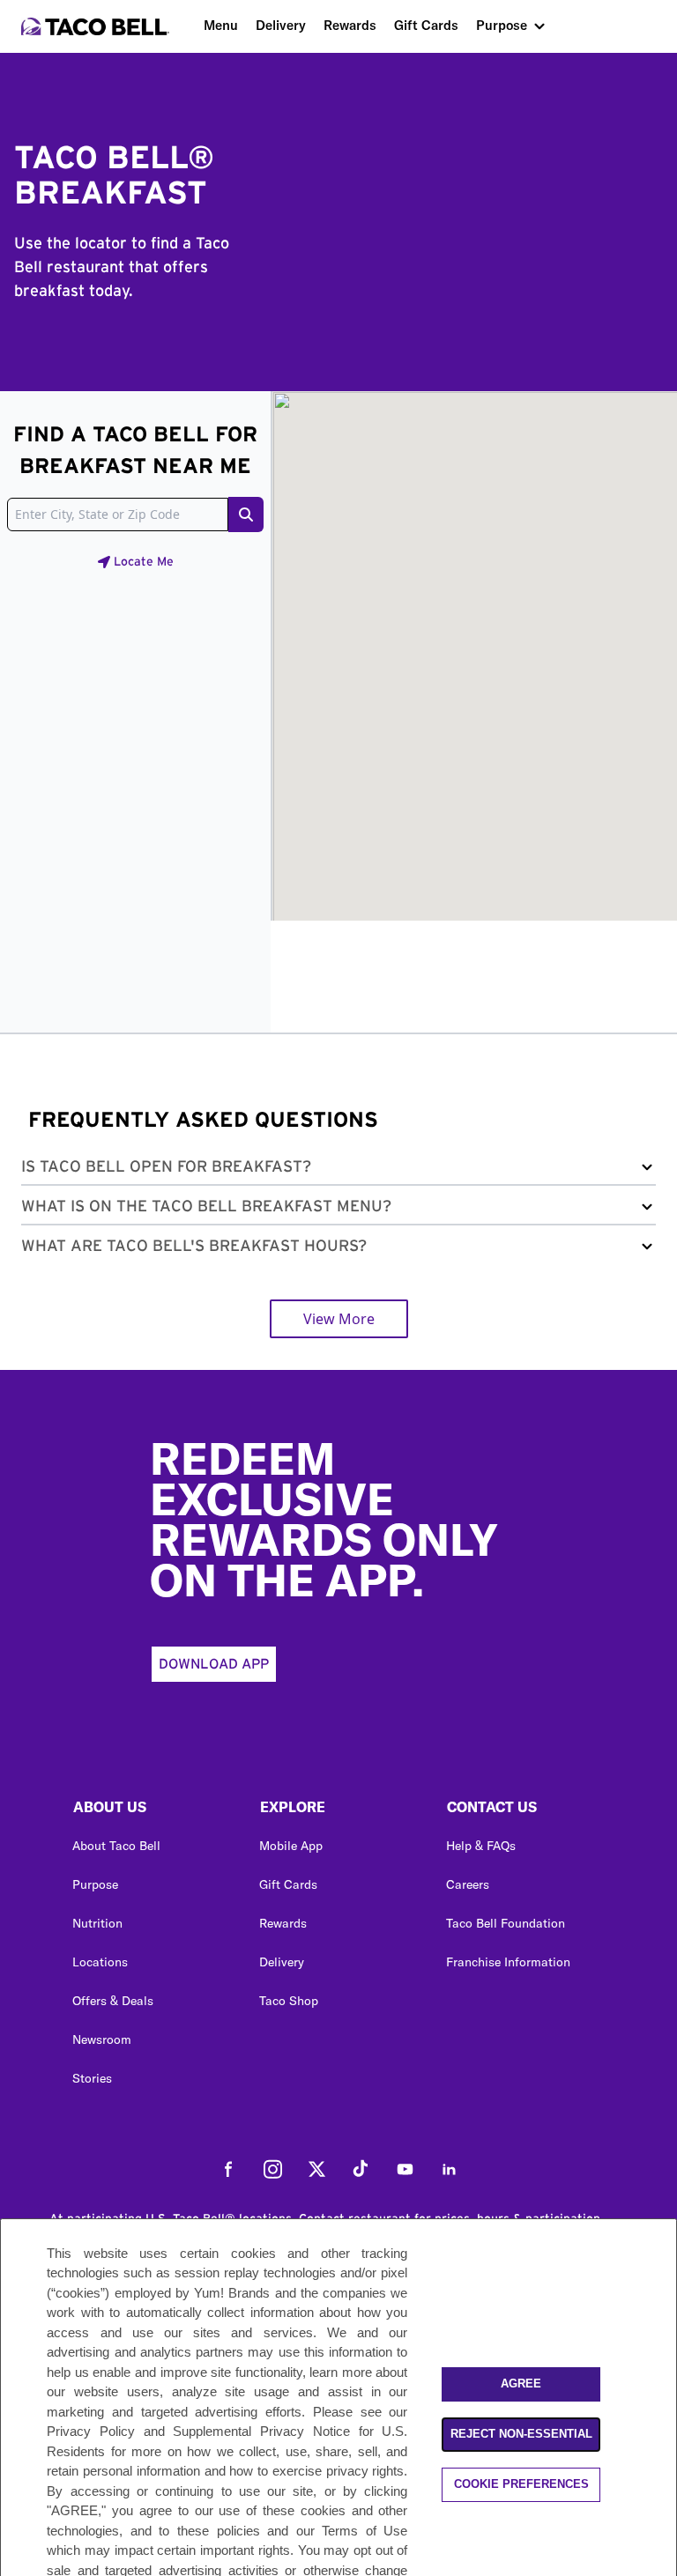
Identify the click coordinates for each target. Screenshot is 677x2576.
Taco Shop (289, 2001)
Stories (92, 2078)
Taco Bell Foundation (506, 1923)
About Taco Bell (116, 1846)
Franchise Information (508, 1962)
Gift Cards (426, 25)
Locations (100, 1962)
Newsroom (102, 2039)
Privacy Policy (91, 2431)
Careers (468, 1884)
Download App (214, 1664)
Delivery (281, 25)
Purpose (502, 25)
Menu (221, 25)
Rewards (350, 25)
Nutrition (97, 1923)
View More (339, 1319)
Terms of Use (365, 2531)
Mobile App (291, 1846)
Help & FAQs (481, 1846)
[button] (338, 1170)
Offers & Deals (113, 2001)
